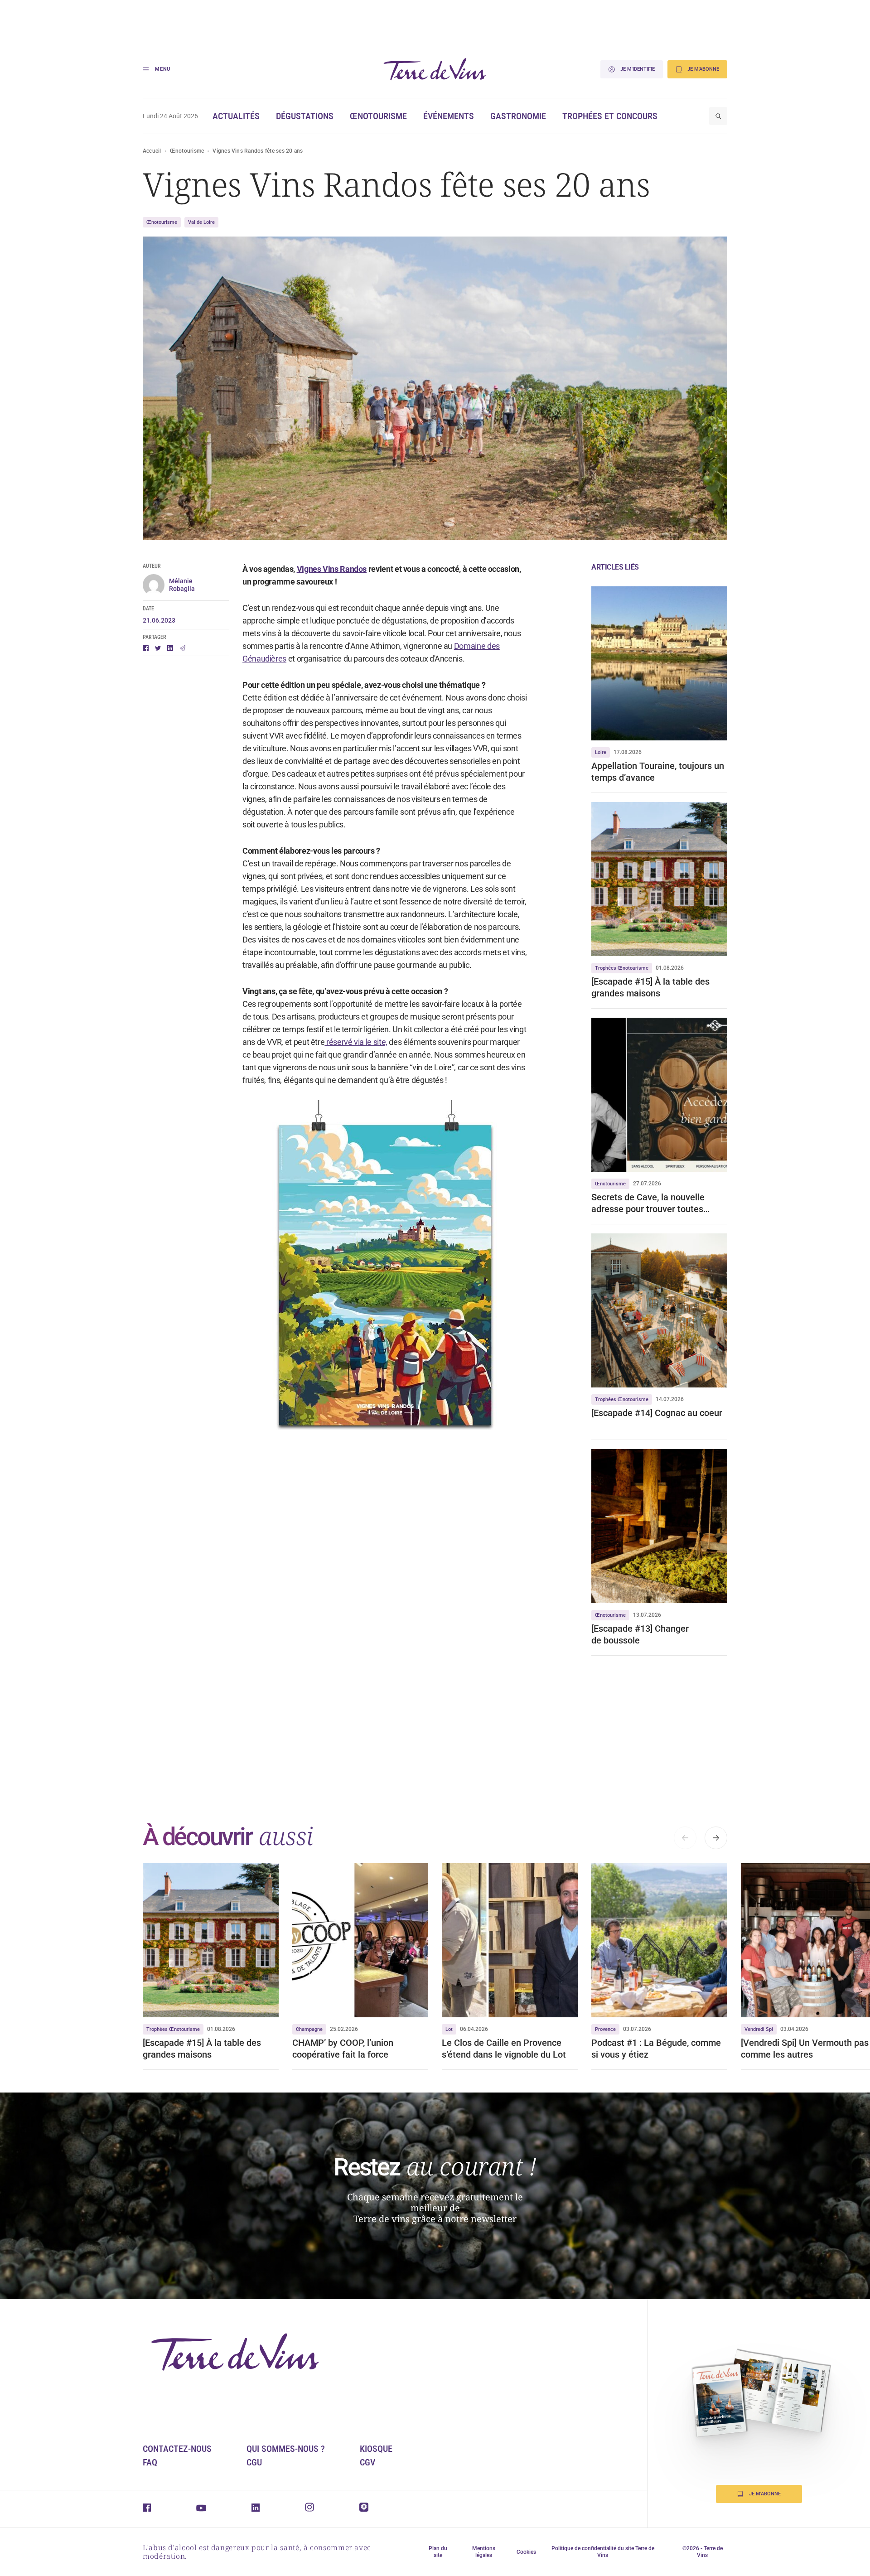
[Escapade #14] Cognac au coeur (657, 1413)
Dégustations (305, 116)
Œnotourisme (378, 116)
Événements (449, 116)
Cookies (526, 2552)
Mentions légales (484, 2552)
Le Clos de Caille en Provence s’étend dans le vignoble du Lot (504, 2049)
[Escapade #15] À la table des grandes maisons (650, 987)
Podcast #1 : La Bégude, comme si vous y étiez (656, 2049)
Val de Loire (201, 222)
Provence (605, 2029)
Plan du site (438, 2552)
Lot (449, 2029)
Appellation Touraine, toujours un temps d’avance (658, 772)
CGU (254, 2462)
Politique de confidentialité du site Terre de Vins (603, 2552)
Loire (601, 752)
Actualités (236, 116)
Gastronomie (518, 116)
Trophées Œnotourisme (622, 968)
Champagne (309, 2029)
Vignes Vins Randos (332, 569)
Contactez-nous (177, 2449)
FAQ (150, 2462)
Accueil (152, 151)
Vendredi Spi (759, 2029)
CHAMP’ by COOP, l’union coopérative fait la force (343, 2049)
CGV (367, 2462)
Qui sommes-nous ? (286, 2449)
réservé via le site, (356, 1042)
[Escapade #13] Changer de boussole (640, 1634)
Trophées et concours (610, 116)
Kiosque (376, 2449)
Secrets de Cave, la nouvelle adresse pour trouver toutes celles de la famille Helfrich (648, 1203)
